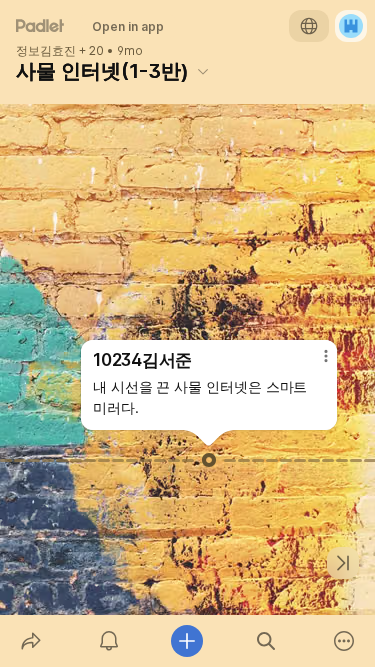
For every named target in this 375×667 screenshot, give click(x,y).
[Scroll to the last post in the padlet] (343, 563)
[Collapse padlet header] (203, 71)
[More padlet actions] (344, 641)
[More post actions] (313, 364)
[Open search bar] (266, 641)
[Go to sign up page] (351, 26)
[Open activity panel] (109, 641)
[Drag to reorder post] (209, 460)
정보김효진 (46, 51)
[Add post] (187, 641)
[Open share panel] (31, 641)
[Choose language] (309, 26)
